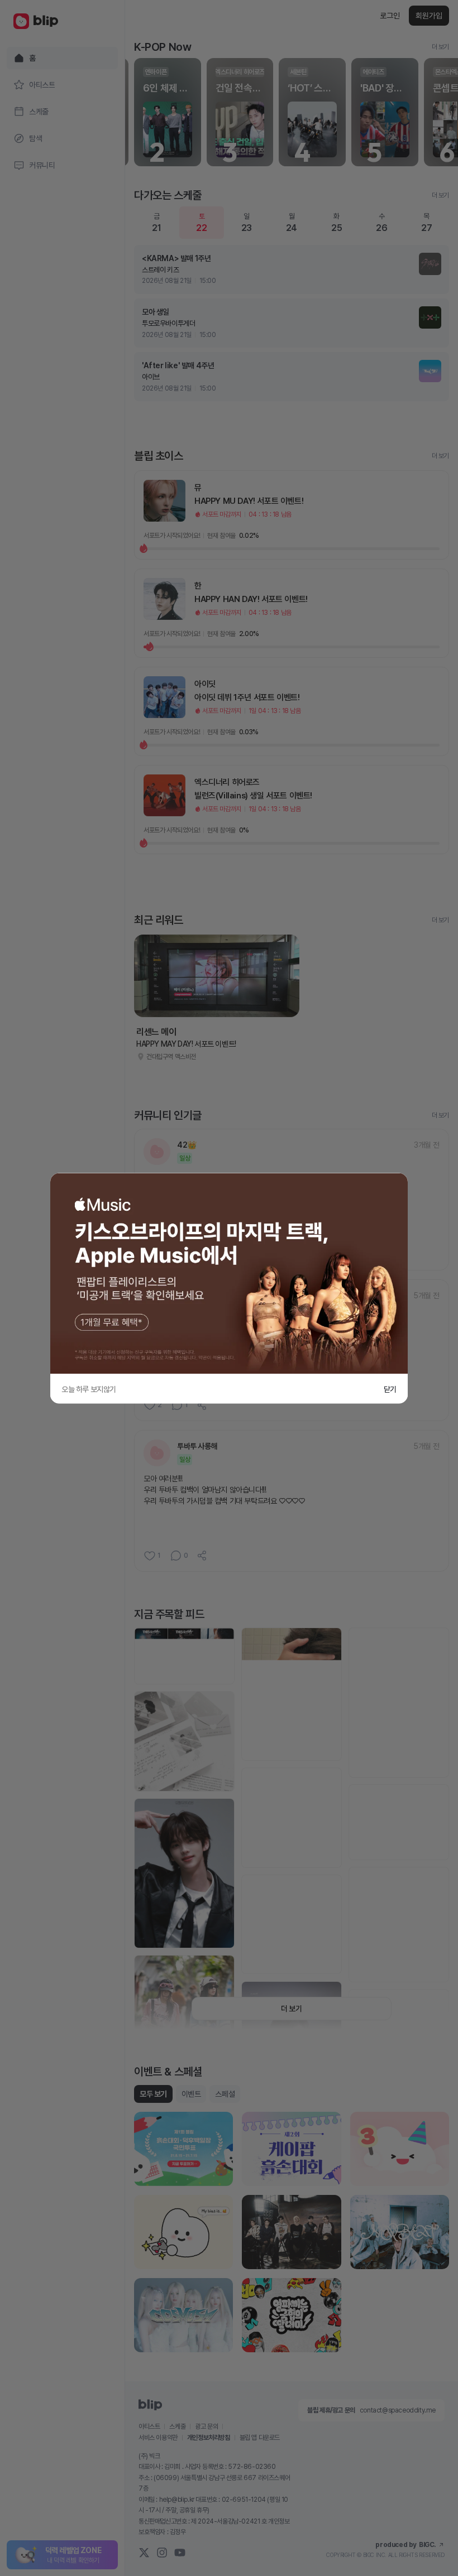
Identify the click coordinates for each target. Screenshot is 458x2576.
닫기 (390, 1389)
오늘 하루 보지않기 (89, 1389)
